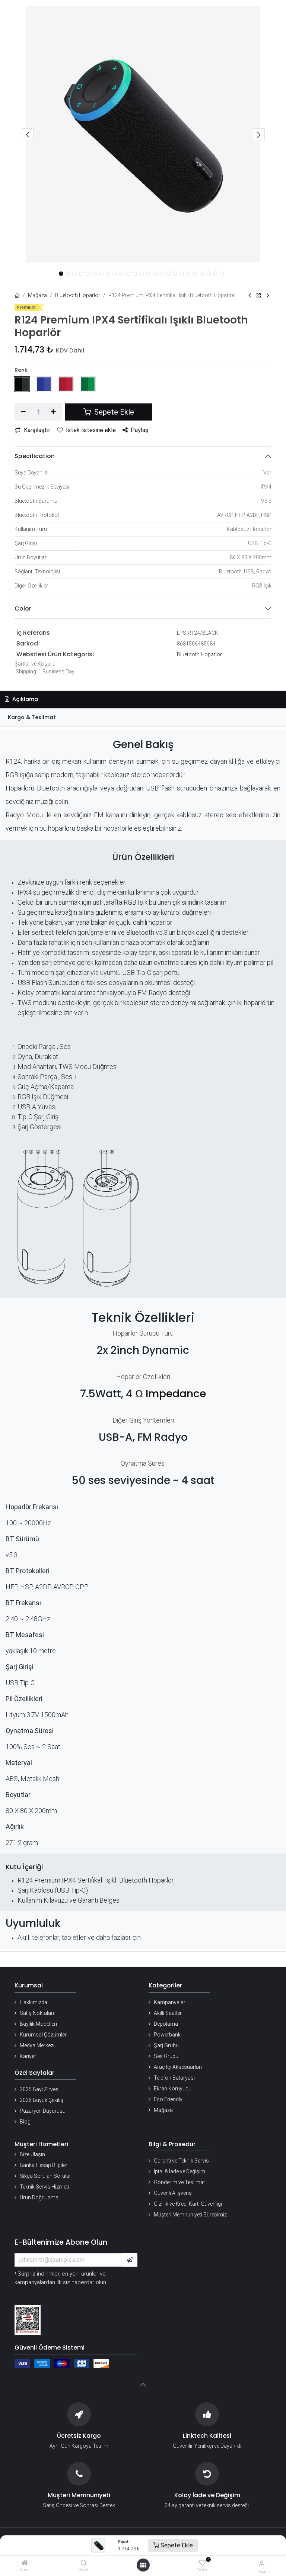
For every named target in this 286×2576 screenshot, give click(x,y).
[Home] (25, 2563)
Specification (35, 456)
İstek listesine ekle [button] (91, 430)
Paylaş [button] (139, 430)
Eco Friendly (168, 2099)
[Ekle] (54, 412)
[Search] (84, 2563)
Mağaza (37, 295)
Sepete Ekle (176, 2545)
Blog (25, 2122)
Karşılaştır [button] (37, 430)
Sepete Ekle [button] (113, 412)
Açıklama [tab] (24, 699)
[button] (27, 134)
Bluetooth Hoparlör (78, 295)
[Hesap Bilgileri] (262, 2564)
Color (23, 608)
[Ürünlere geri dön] (259, 296)
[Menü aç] (143, 2565)
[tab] (143, 717)
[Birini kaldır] (23, 412)
